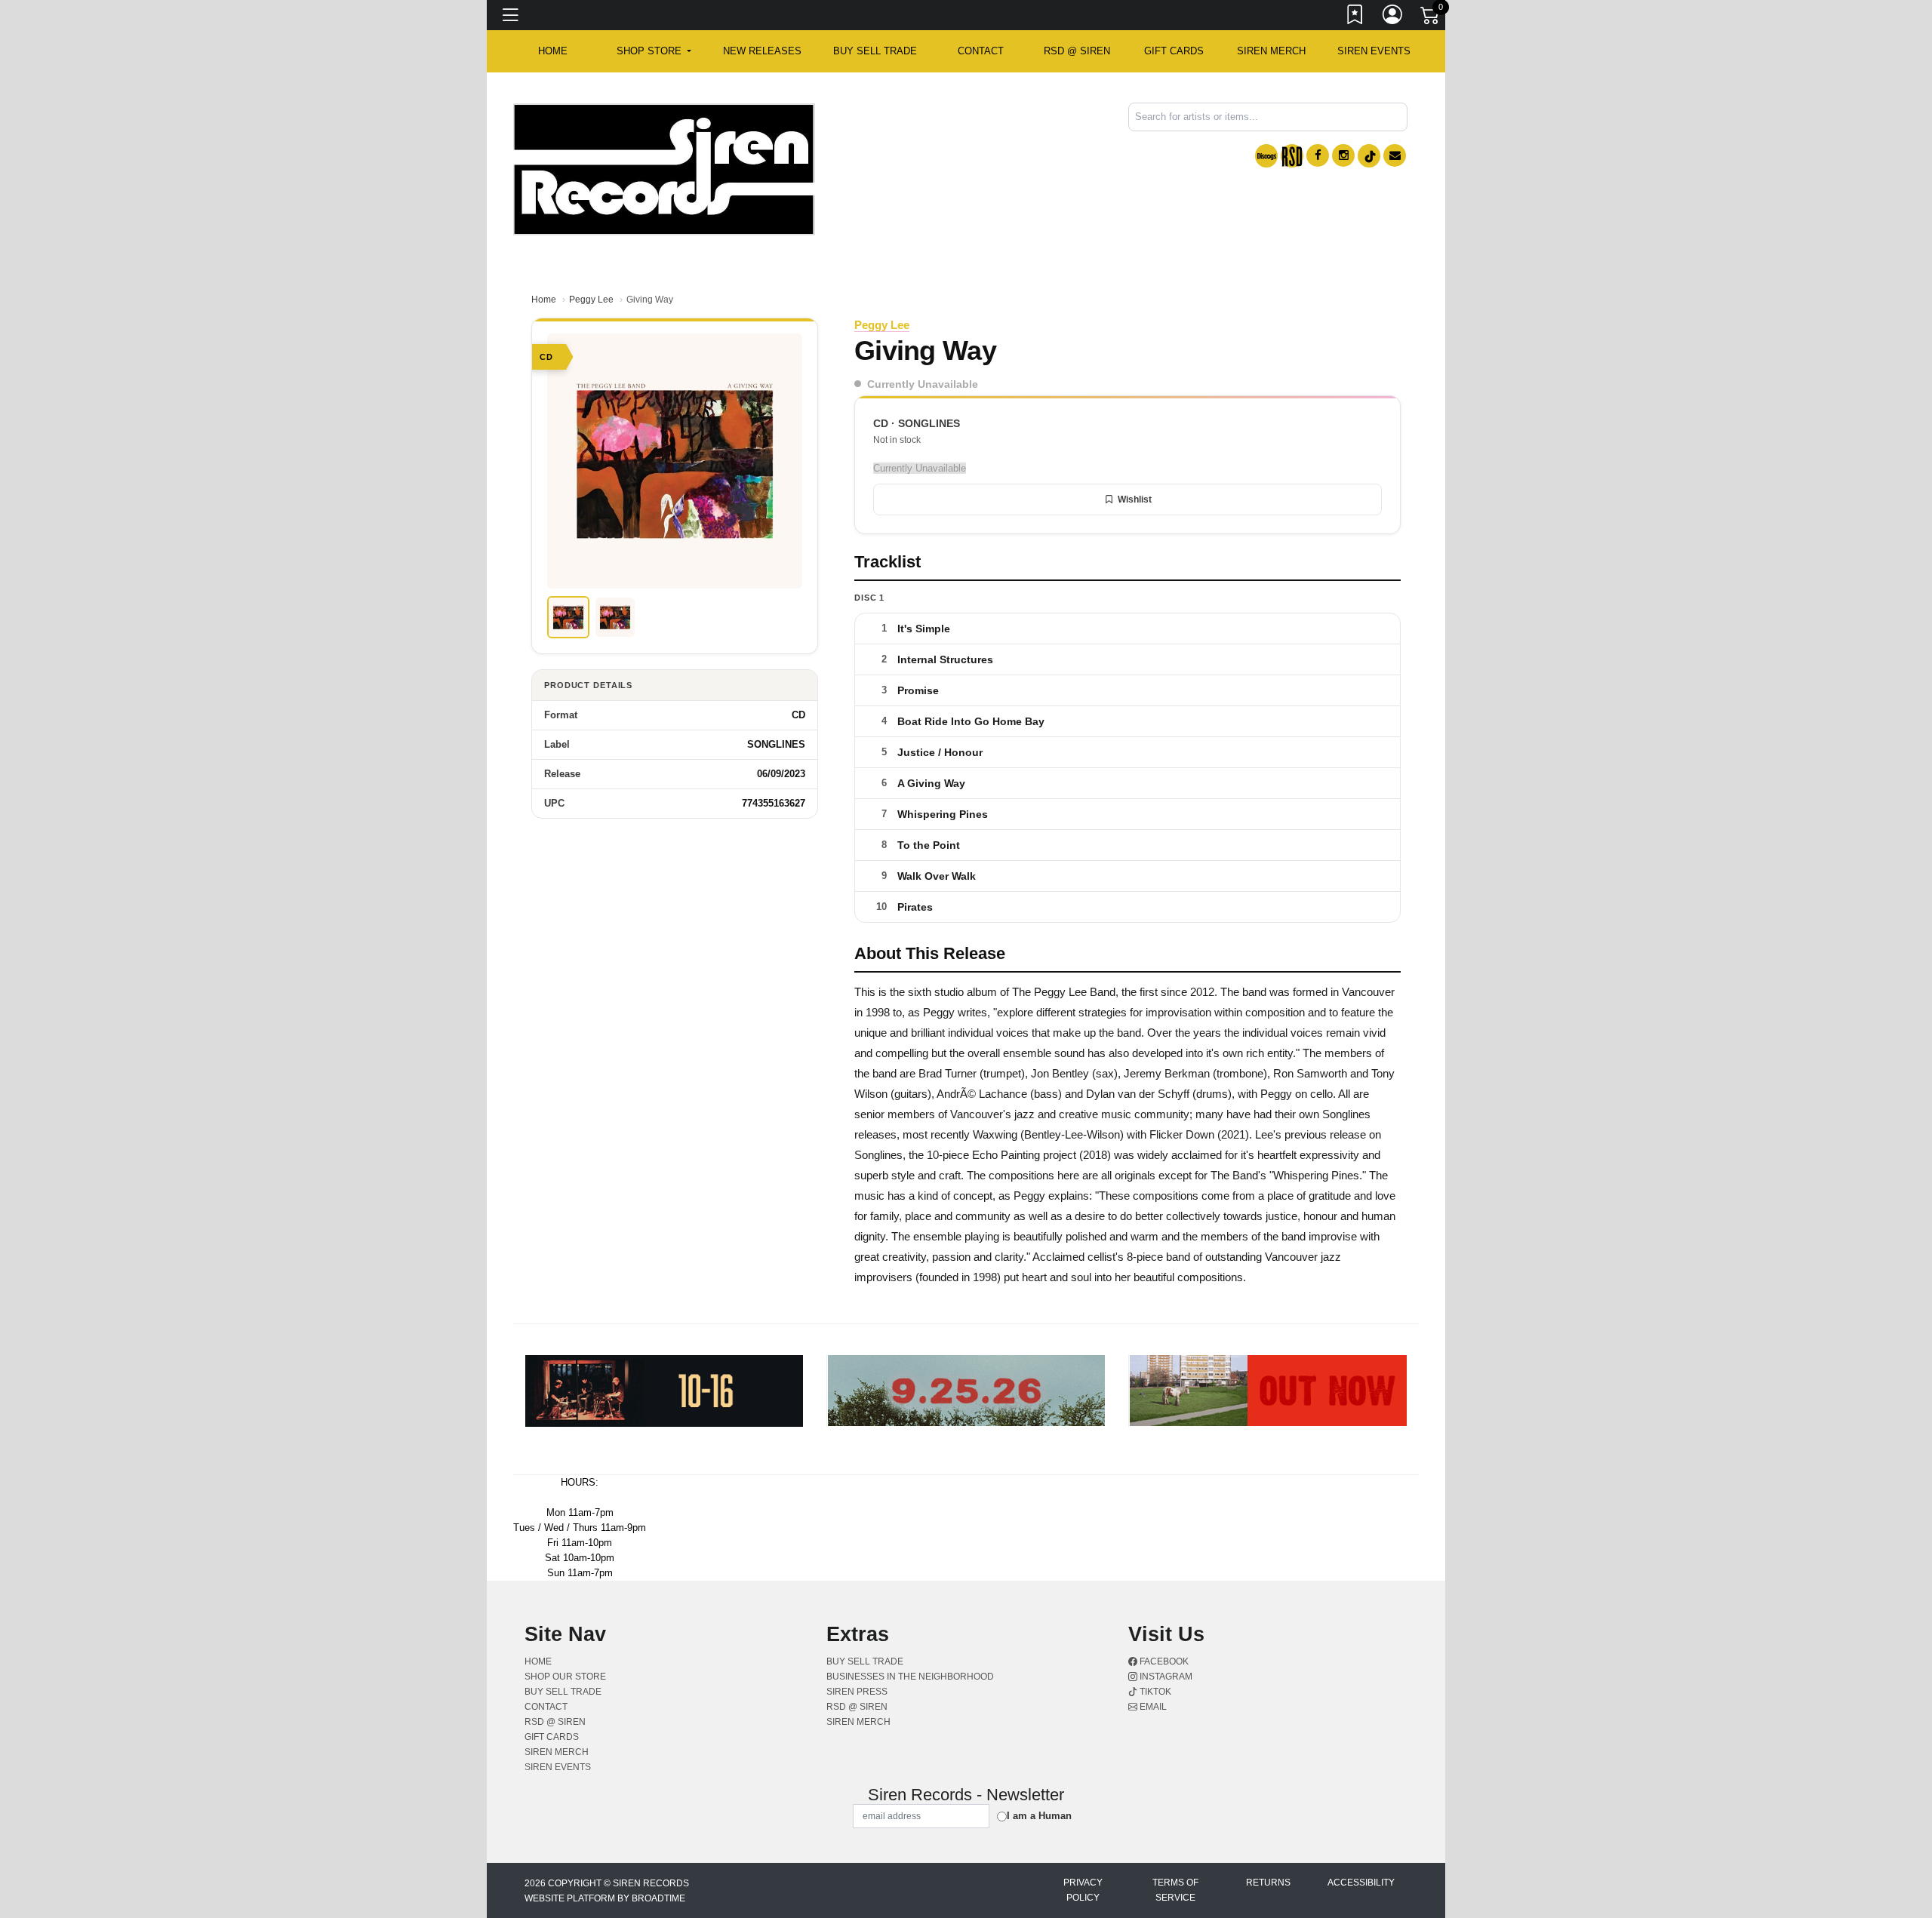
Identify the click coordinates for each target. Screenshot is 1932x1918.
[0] (1431, 18)
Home (544, 300)
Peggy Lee (591, 300)
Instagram (1165, 1677)
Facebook (1163, 1661)
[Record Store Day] (1292, 156)
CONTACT (981, 51)
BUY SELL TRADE (875, 51)
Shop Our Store (565, 1677)
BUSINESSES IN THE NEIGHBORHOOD (910, 1677)
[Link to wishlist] (1355, 17)
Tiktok (1154, 1692)
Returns (1268, 1883)
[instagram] (1343, 155)
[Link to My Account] (1393, 17)
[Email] (1395, 155)
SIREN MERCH (1271, 51)
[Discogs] (1266, 156)
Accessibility (1361, 1883)
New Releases (762, 51)
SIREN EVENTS (1374, 51)
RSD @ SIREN (1077, 51)
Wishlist (1135, 499)
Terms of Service (1175, 1890)
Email (1152, 1707)
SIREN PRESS (857, 1692)
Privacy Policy (1083, 1890)
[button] (654, 51)
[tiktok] (1369, 156)
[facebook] (1318, 155)
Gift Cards (1174, 51)
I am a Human (1039, 1816)
